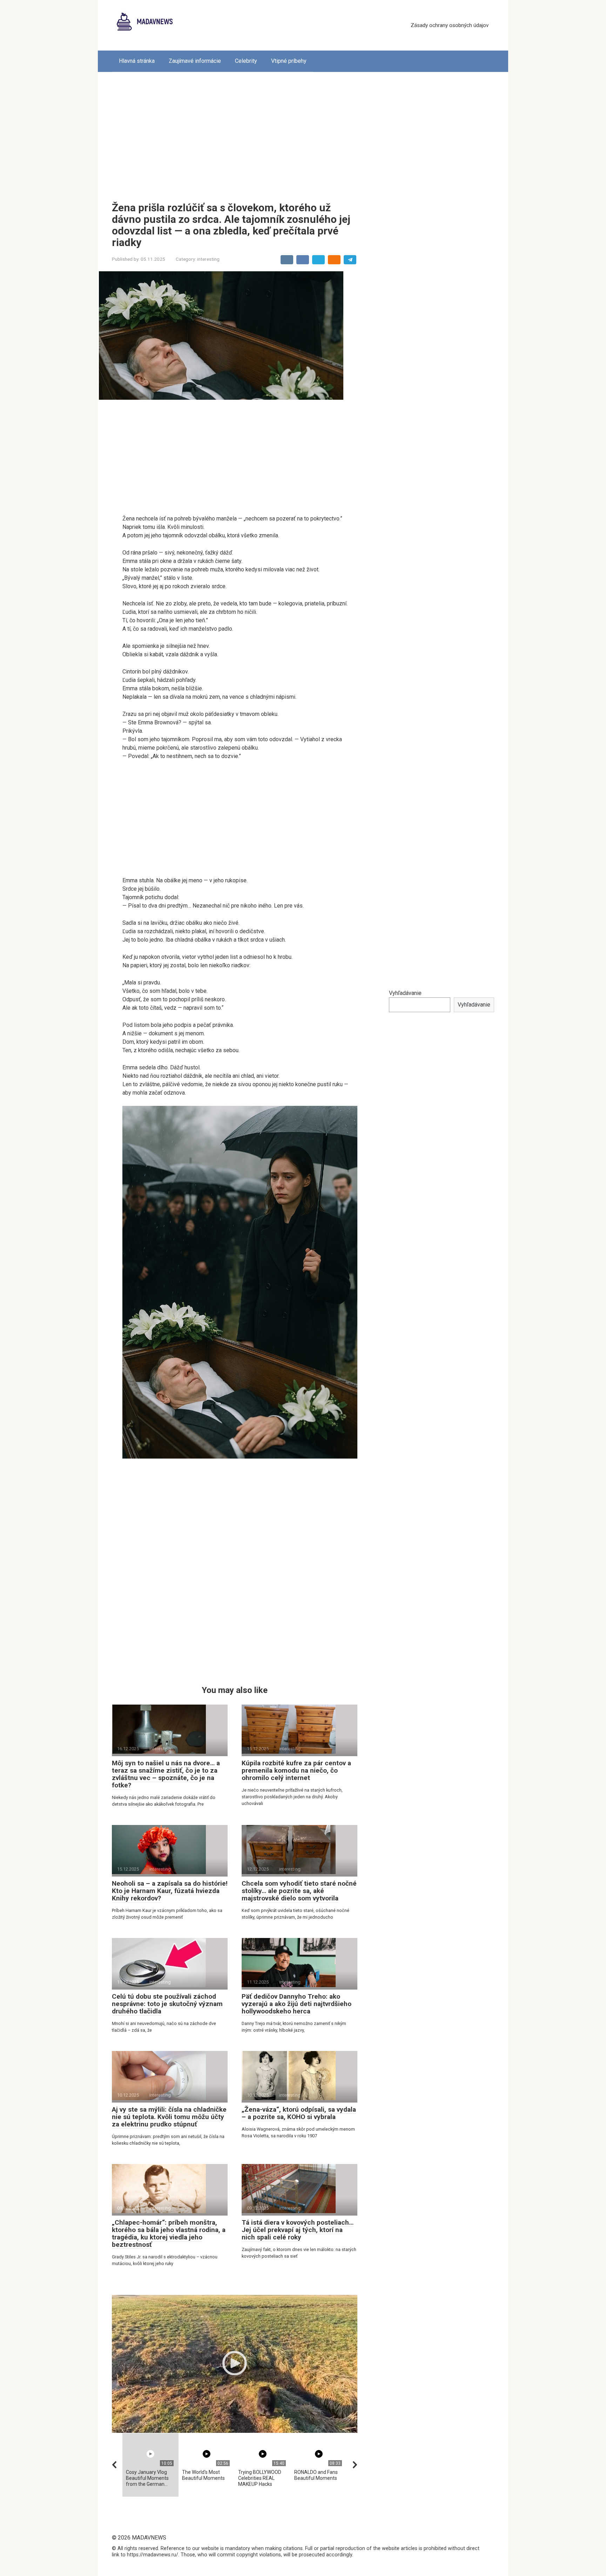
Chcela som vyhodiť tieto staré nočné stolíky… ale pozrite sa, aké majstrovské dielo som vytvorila (299, 1891)
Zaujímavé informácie (195, 61)
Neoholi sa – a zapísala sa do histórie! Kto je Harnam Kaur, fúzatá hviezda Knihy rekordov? (170, 1891)
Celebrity (246, 61)
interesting (208, 259)
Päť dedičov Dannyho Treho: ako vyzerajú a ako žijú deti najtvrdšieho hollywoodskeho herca (297, 2004)
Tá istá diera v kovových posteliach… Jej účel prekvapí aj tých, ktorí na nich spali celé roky (298, 2230)
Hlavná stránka (137, 61)
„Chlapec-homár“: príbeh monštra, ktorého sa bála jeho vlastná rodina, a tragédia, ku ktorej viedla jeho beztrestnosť (169, 2233)
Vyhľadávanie (405, 993)
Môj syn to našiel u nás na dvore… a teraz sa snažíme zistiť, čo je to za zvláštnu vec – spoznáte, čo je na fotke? (166, 1774)
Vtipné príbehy (289, 61)
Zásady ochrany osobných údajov (450, 25)
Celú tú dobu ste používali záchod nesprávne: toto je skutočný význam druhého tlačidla (167, 2004)
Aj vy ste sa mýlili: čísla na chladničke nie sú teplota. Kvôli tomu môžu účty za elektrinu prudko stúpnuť (169, 2117)
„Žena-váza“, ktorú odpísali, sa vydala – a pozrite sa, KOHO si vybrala (299, 2113)
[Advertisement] (303, 132)
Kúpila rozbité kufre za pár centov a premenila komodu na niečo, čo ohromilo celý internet (296, 1770)
